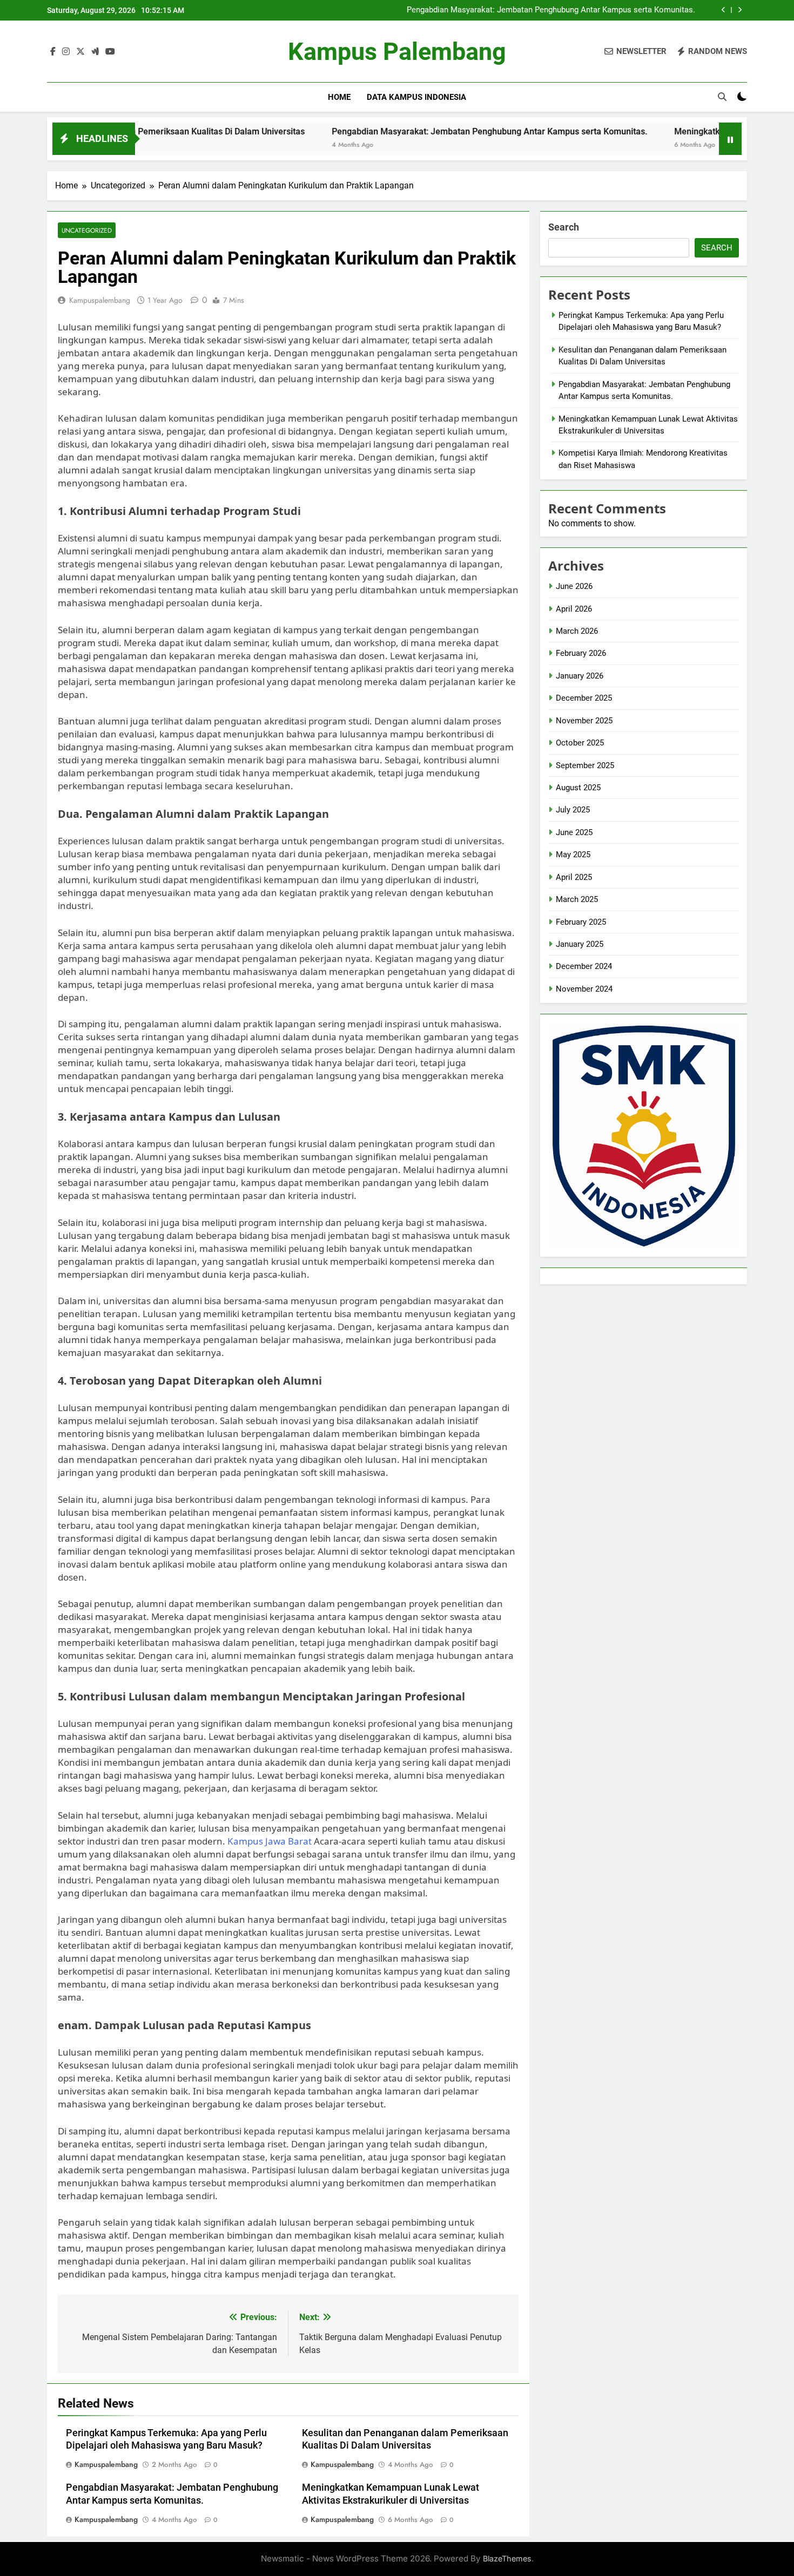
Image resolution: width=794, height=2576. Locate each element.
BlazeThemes (507, 2558)
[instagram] (66, 52)
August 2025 (578, 788)
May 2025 (573, 855)
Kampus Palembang (397, 52)
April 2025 (574, 877)
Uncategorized (87, 230)
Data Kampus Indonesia (416, 97)
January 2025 (580, 944)
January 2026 (580, 676)
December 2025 (584, 698)
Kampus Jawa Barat (270, 1841)
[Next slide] (740, 10)
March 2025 (577, 899)
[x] (80, 52)
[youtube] (110, 52)
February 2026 (581, 653)
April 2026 (574, 609)
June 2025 (574, 832)
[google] (95, 52)
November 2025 (584, 721)
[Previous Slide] (724, 10)
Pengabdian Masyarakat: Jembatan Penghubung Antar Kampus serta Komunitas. (551, 10)
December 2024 (584, 966)
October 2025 (580, 743)
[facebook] (53, 52)
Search (564, 227)
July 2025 (573, 810)
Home (339, 97)
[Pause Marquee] (730, 139)
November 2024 (584, 989)
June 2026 (574, 586)
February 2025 (581, 922)
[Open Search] (722, 97)
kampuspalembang (100, 300)
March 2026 (577, 631)
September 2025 (585, 765)
